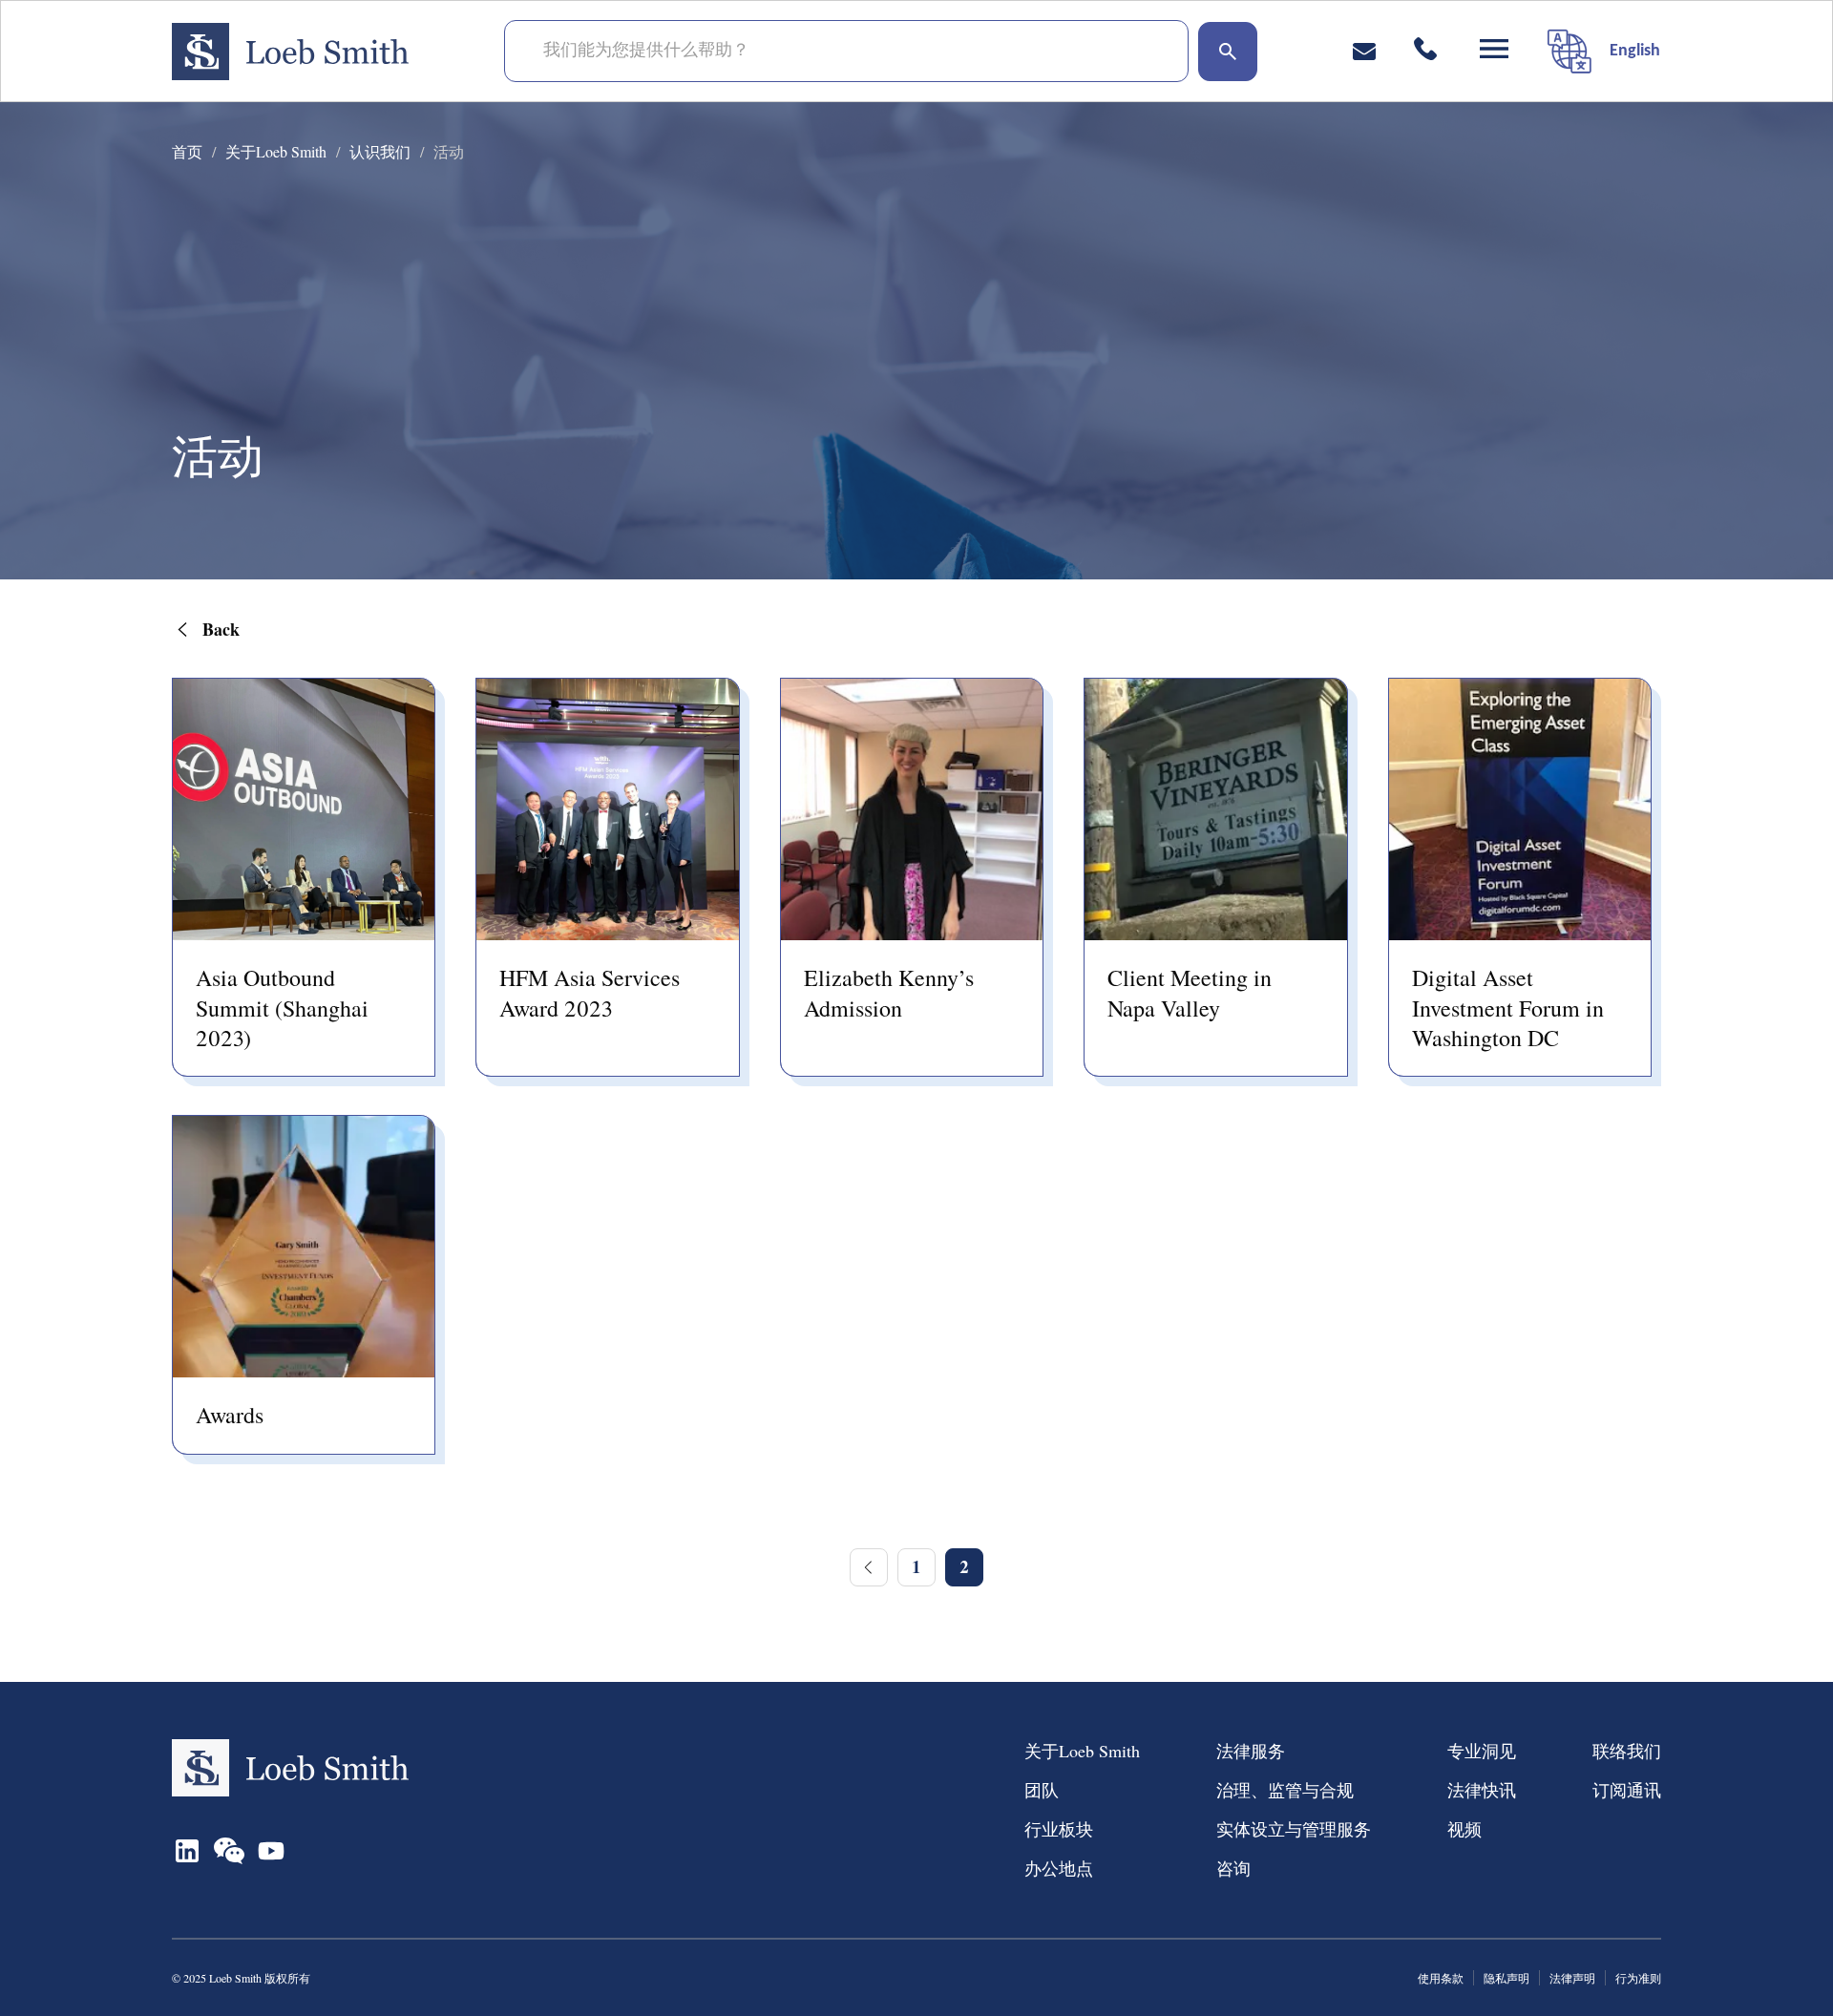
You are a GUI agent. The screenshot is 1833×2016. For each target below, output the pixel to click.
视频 (1464, 1829)
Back (221, 630)
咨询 (1233, 1868)
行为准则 (1638, 1978)
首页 (187, 151)
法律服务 (1251, 1751)
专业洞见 (1482, 1751)
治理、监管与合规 (1285, 1790)
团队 (1042, 1790)
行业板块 (1059, 1829)
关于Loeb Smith (276, 151)
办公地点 (1059, 1868)
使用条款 (1441, 1978)
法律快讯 (1482, 1790)
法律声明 (1572, 1978)
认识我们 (380, 151)
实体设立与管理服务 (1294, 1829)
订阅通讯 (1627, 1790)
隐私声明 (1506, 1978)
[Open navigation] (1494, 49)
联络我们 (1627, 1751)
